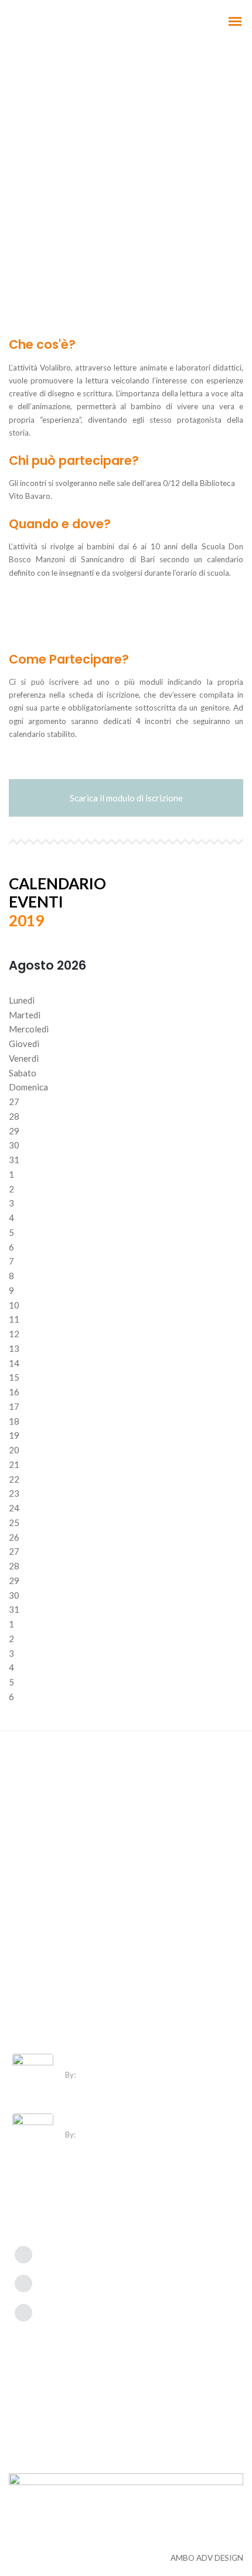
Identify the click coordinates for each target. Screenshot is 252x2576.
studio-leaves (102, 2075)
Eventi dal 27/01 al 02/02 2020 (127, 2120)
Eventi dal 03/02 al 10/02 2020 (127, 2060)
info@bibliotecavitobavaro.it (96, 2282)
